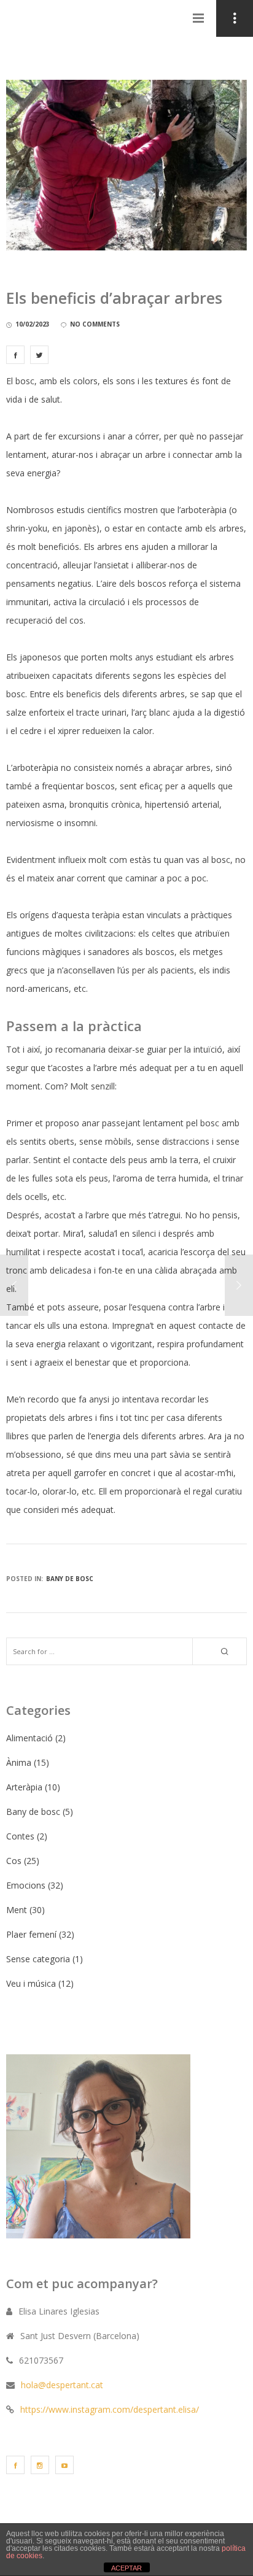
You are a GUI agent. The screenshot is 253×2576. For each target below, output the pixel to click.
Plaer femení (31, 1934)
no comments (95, 324)
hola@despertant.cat (62, 2385)
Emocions (26, 1885)
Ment (17, 1910)
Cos (14, 1861)
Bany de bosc (70, 1579)
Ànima (19, 1762)
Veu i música (31, 1983)
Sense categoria (38, 1959)
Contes (20, 1836)
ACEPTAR (126, 2568)
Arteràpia (24, 1787)
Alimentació (29, 1738)
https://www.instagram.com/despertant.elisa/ (110, 2409)
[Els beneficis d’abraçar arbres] (15, 355)
